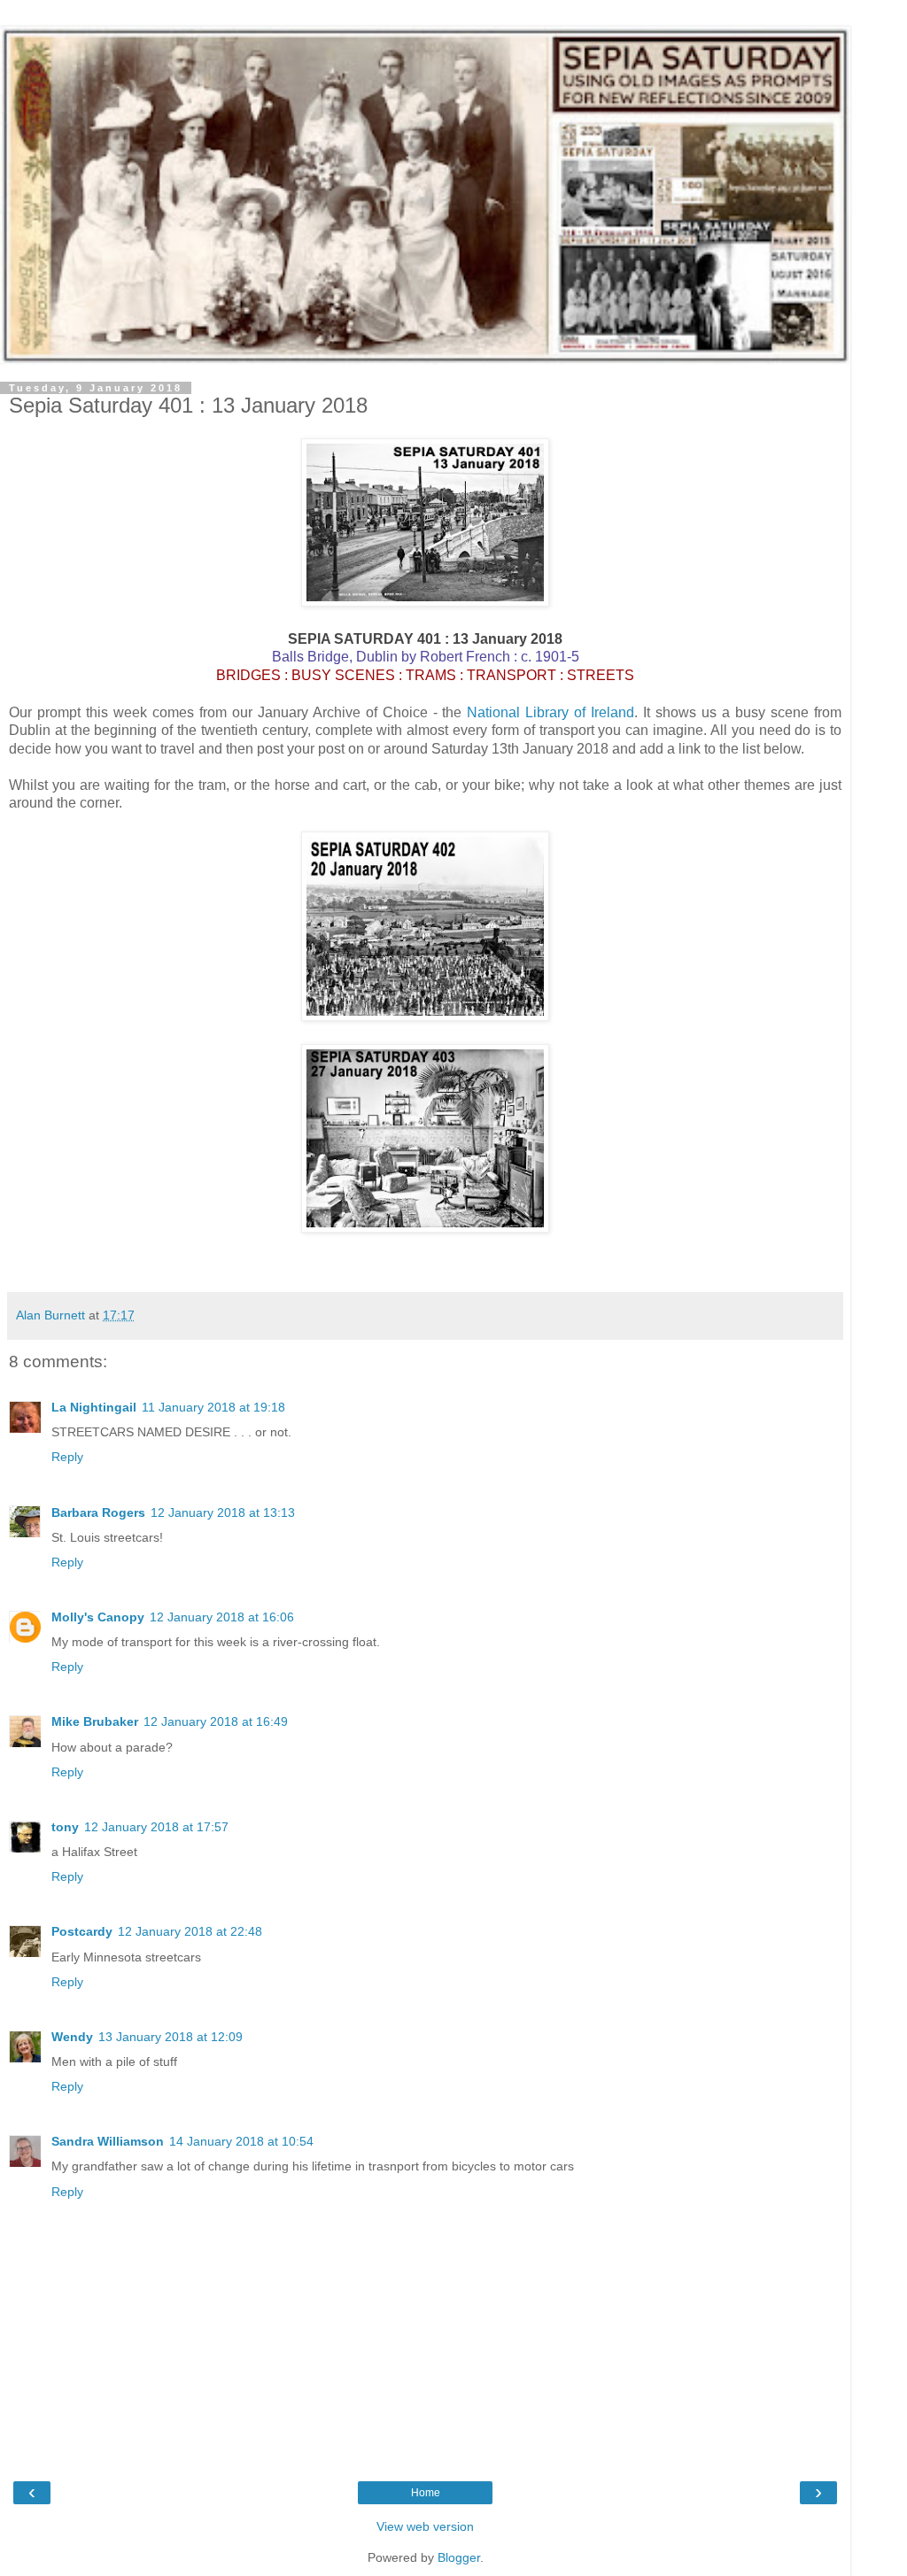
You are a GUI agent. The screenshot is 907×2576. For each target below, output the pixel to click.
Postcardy (82, 1931)
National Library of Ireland (550, 712)
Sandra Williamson (108, 2141)
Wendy (72, 2037)
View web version (425, 2526)
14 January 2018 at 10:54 (241, 2141)
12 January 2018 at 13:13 (223, 1512)
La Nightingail (94, 1407)
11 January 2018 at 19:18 (213, 1407)
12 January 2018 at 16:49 (216, 1721)
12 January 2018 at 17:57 (156, 1827)
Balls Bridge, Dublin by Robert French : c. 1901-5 (426, 657)
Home (426, 2493)
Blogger (459, 2557)
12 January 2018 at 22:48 (190, 1931)
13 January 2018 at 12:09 (171, 2037)
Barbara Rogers (98, 1512)
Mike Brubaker (95, 1721)
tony (65, 1827)
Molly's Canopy (98, 1617)
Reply (67, 1457)
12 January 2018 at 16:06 (222, 1617)
